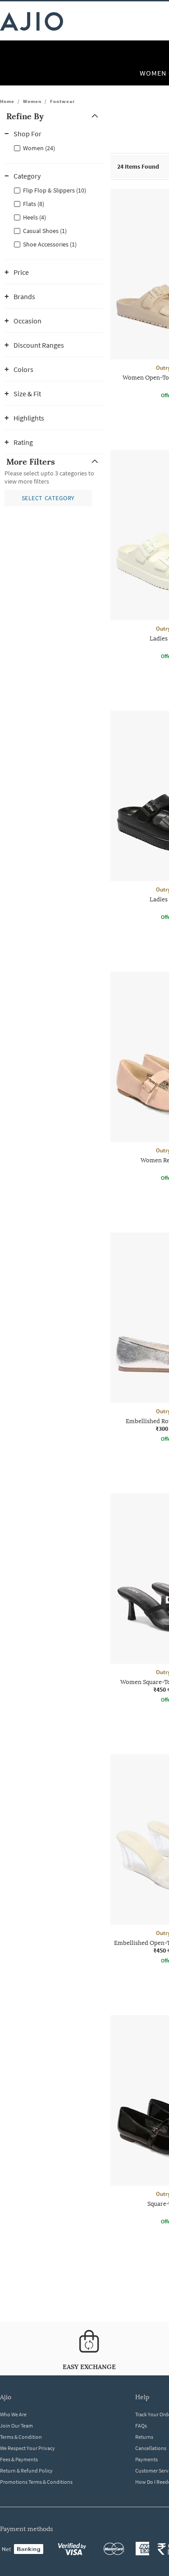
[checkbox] (54, 148)
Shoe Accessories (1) (50, 244)
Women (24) (39, 148)
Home (7, 101)
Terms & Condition (21, 2437)
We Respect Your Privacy (27, 2448)
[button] (54, 116)
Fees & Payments (19, 2459)
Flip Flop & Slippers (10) (55, 190)
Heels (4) (34, 217)
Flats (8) (34, 204)
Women (32, 101)
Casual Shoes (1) (45, 231)
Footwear (62, 101)
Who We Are (13, 2414)
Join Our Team (16, 2426)
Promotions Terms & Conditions (36, 2482)
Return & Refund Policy (26, 2471)
